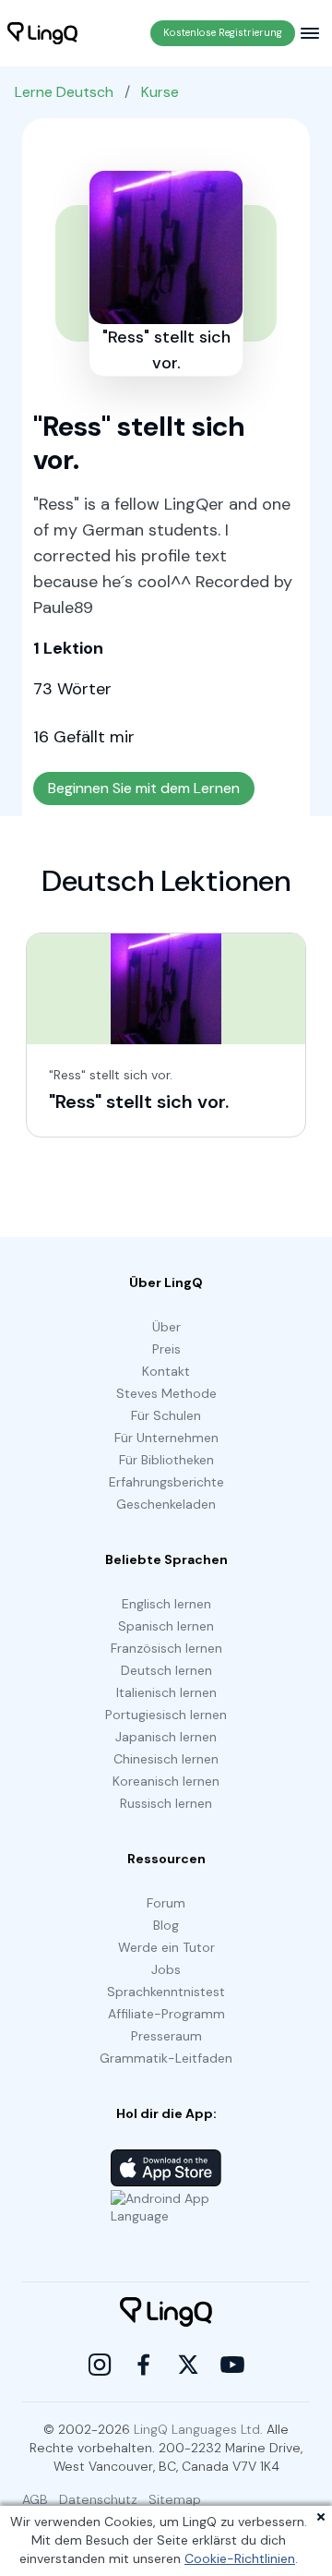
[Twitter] (188, 2365)
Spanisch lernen (166, 1626)
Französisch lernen (166, 1648)
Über (166, 1327)
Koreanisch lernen (166, 1781)
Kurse (160, 92)
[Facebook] (144, 2365)
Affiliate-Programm (166, 2014)
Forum (166, 1903)
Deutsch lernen (166, 1670)
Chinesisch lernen (166, 1759)
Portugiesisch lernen (166, 1715)
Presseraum (166, 2036)
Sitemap (175, 2499)
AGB (35, 2499)
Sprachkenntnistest (166, 1992)
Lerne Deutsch (64, 92)
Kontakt (166, 1371)
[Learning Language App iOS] (166, 2168)
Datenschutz (98, 2499)
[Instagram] (100, 2365)
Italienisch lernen (166, 1692)
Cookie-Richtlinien (240, 2558)
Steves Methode (166, 1393)
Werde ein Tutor (166, 1947)
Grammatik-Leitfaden (166, 2058)
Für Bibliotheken (166, 1460)
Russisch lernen (166, 1803)
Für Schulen (166, 1415)
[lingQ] (42, 33)
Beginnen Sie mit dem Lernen (144, 788)
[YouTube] (232, 2365)
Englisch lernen (166, 1604)
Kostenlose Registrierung (223, 32)
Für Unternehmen (166, 1438)
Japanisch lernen (166, 1737)
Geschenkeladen (166, 1504)
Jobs (166, 1969)
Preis (166, 1349)
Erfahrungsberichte (166, 1482)
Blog (166, 1925)
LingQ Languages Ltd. (198, 2429)
